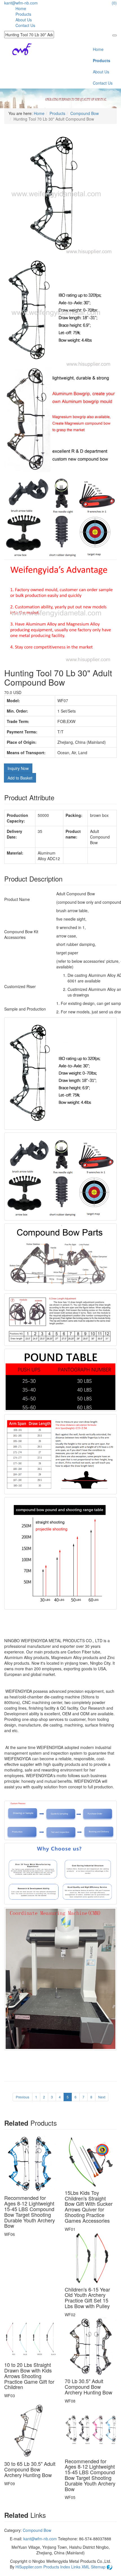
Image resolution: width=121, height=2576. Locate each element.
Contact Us (25, 25)
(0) (114, 3)
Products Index (57, 2567)
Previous (23, 2097)
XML (86, 2567)
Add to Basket (20, 778)
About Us (24, 20)
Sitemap (99, 2567)
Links (76, 2567)
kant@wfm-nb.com (21, 3)
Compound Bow (85, 113)
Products (23, 14)
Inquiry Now (18, 768)
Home (21, 8)
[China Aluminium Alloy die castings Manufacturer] (18, 48)
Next (102, 2097)
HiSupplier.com (29, 2567)
